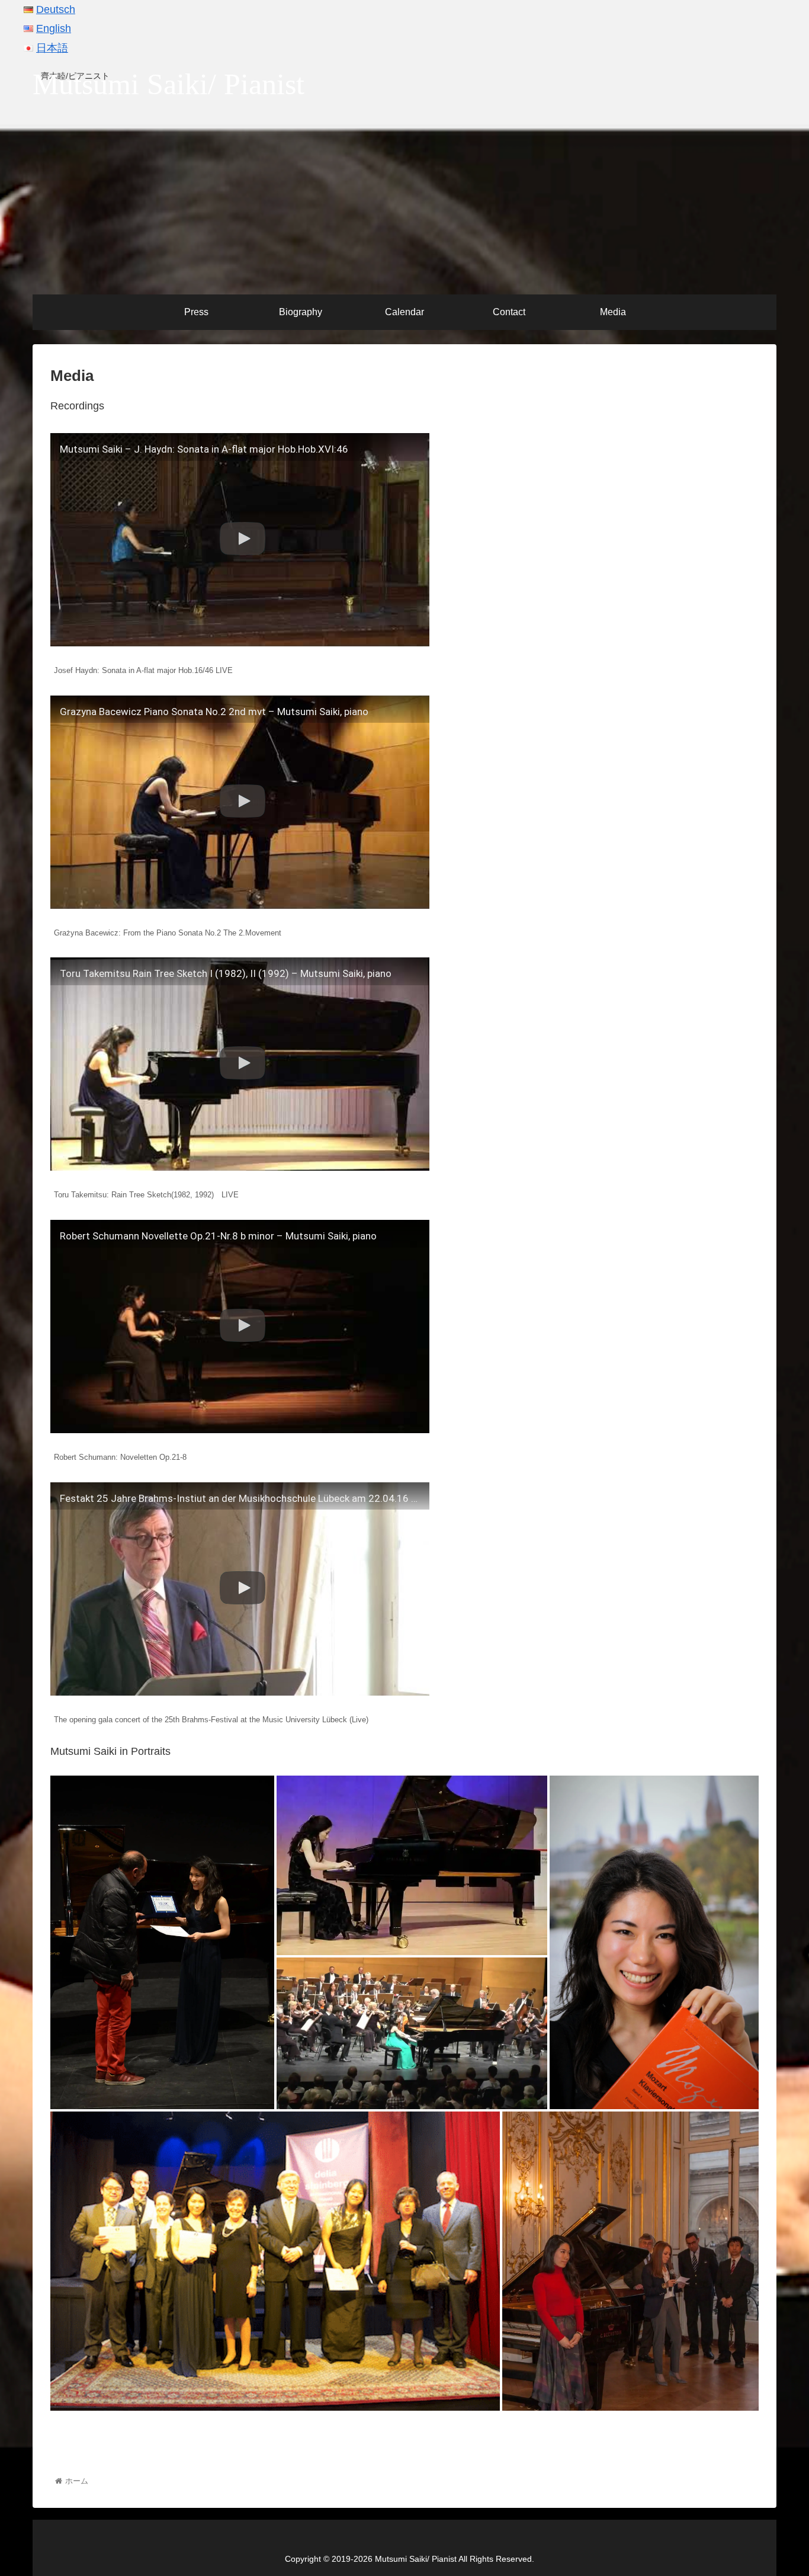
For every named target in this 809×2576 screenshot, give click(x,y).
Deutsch (56, 9)
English (54, 28)
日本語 (52, 48)
